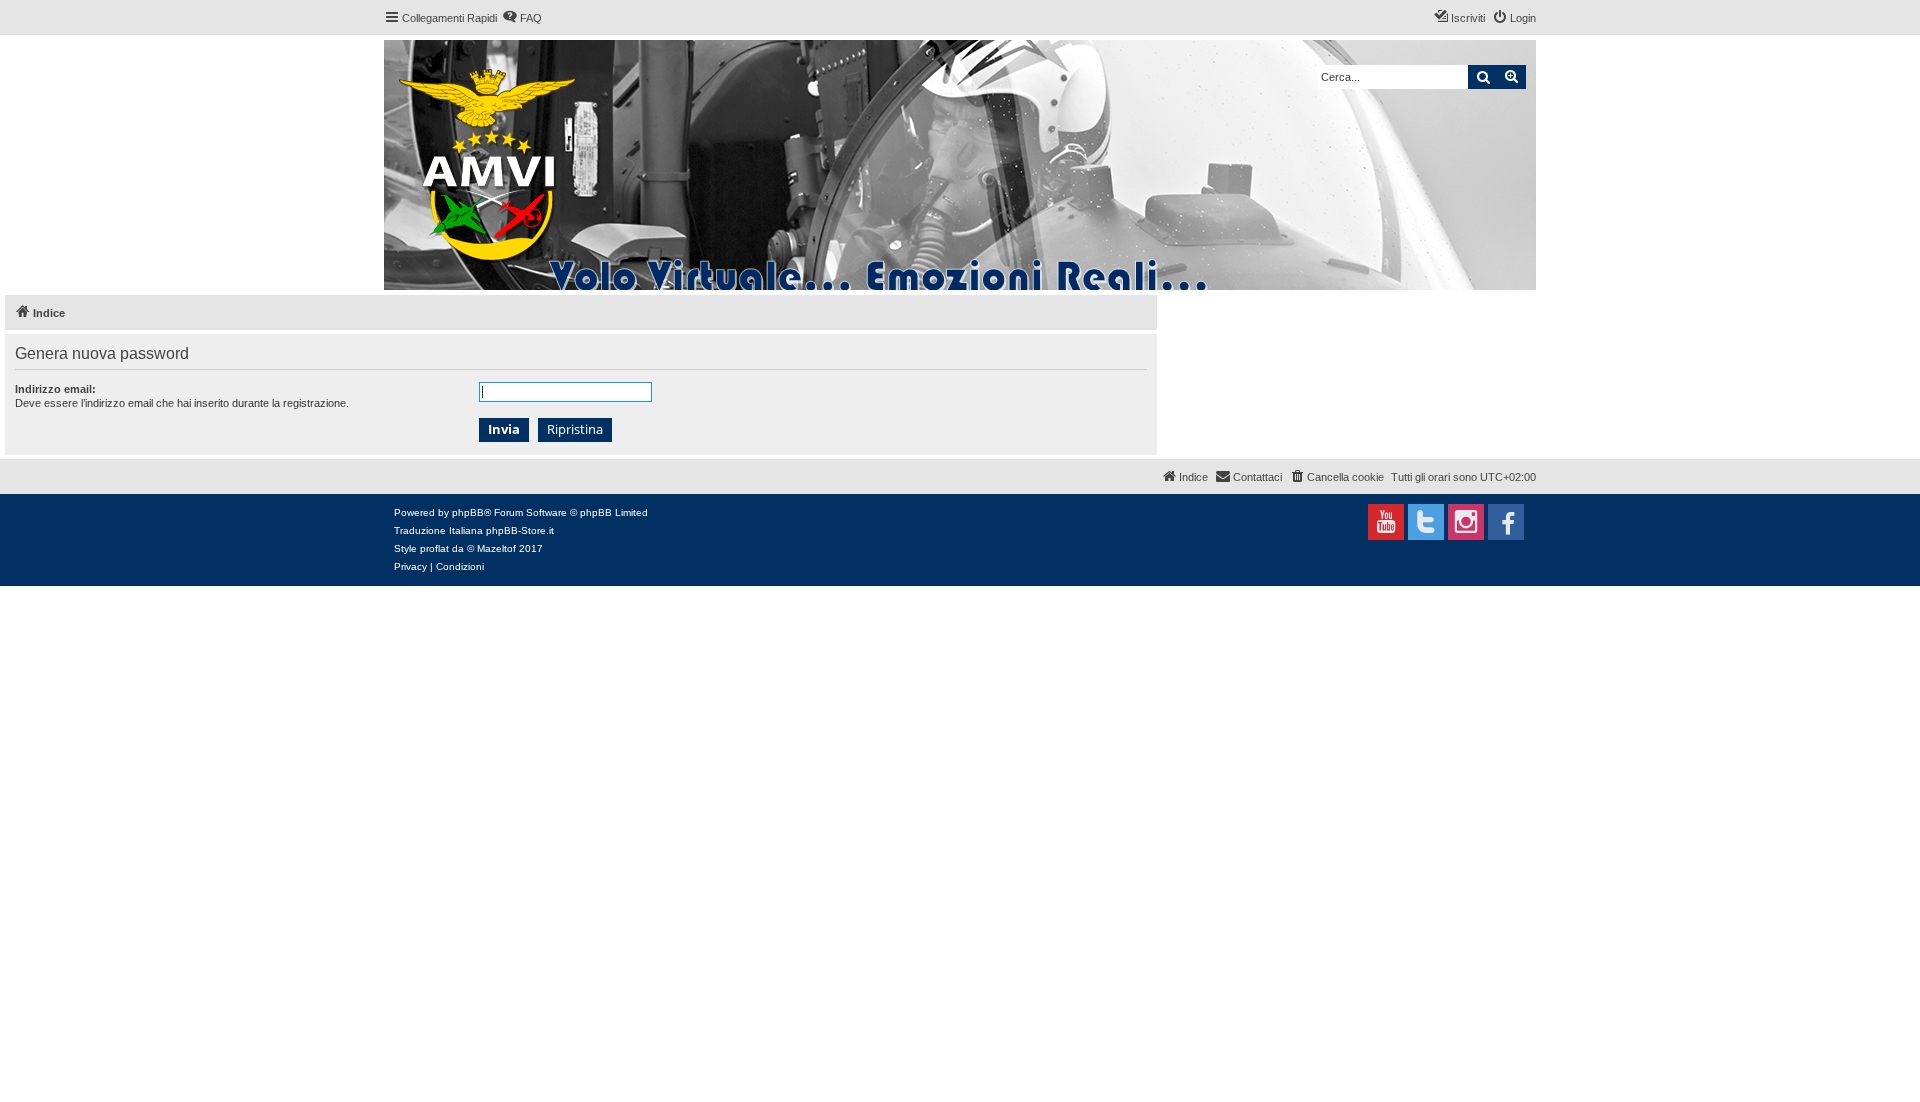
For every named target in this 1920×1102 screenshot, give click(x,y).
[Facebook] (1506, 522)
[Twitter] (1426, 522)
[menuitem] (522, 18)
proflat (434, 548)
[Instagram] (1466, 522)
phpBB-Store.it (520, 530)
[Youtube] (1386, 522)
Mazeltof (496, 548)
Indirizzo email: (55, 389)
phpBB (468, 512)
